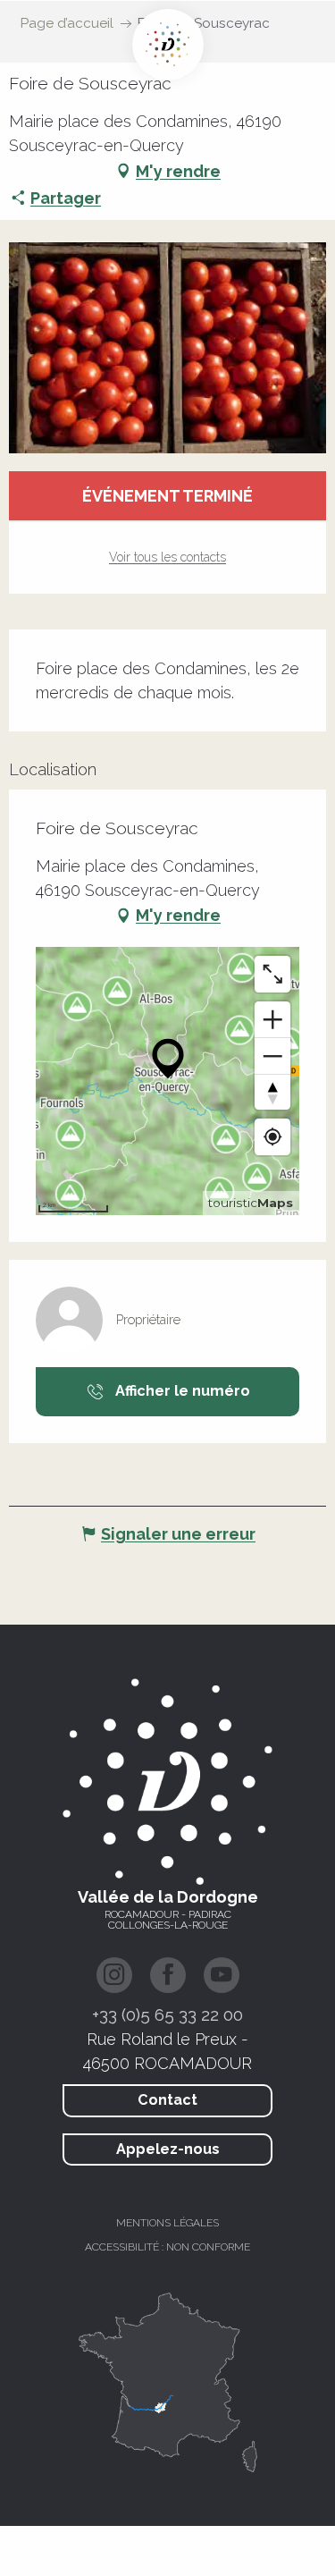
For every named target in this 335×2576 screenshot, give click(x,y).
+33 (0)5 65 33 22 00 (167, 2014)
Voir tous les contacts (167, 557)
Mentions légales (167, 2223)
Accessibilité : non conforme (167, 2247)
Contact (167, 2100)
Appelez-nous (168, 2149)
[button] (167, 348)
